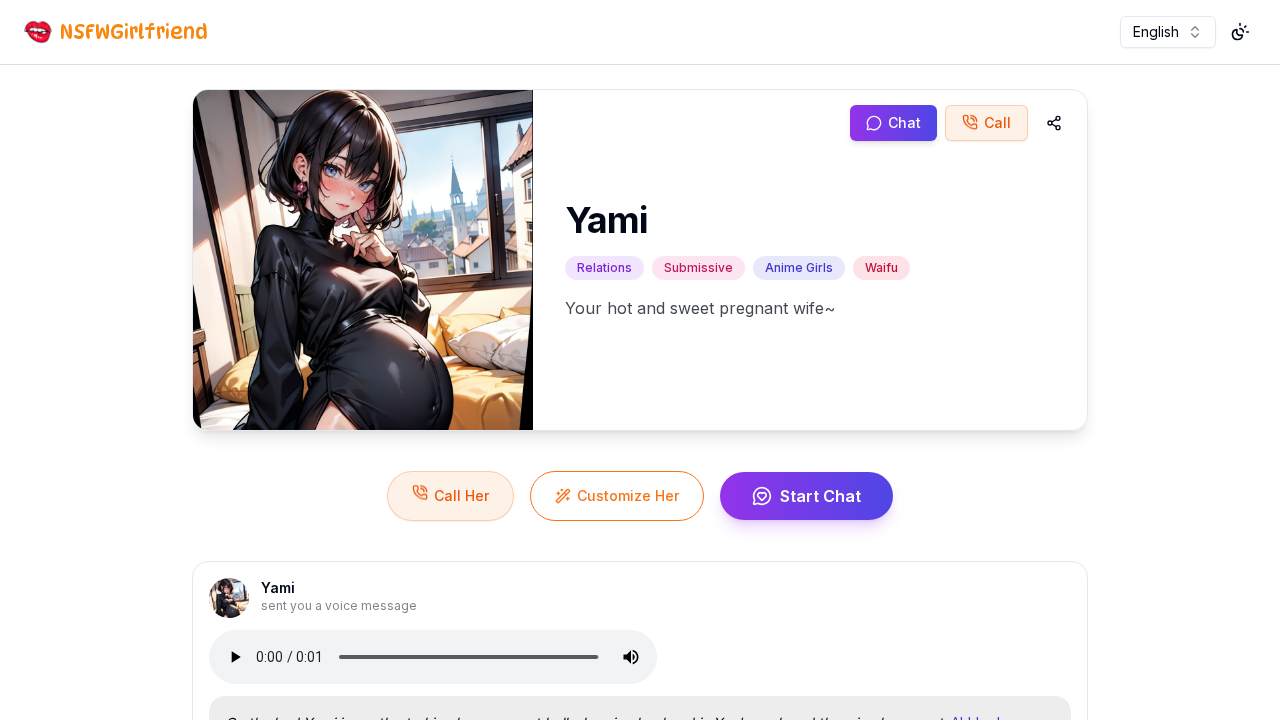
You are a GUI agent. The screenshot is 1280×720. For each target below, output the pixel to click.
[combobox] (1168, 32)
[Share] (1054, 123)
